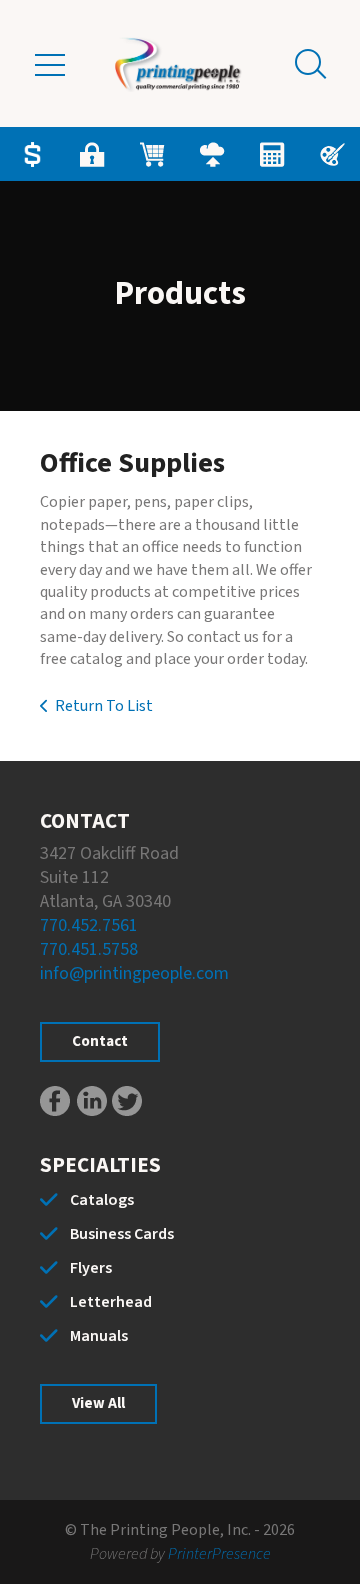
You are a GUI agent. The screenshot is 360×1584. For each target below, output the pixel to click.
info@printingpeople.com (134, 973)
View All (98, 1403)
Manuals (99, 1336)
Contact (100, 1041)
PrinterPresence (219, 1554)
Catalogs (102, 1200)
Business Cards (122, 1234)
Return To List (104, 706)
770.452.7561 (89, 925)
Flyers (91, 1268)
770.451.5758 (89, 949)
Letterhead (111, 1302)
